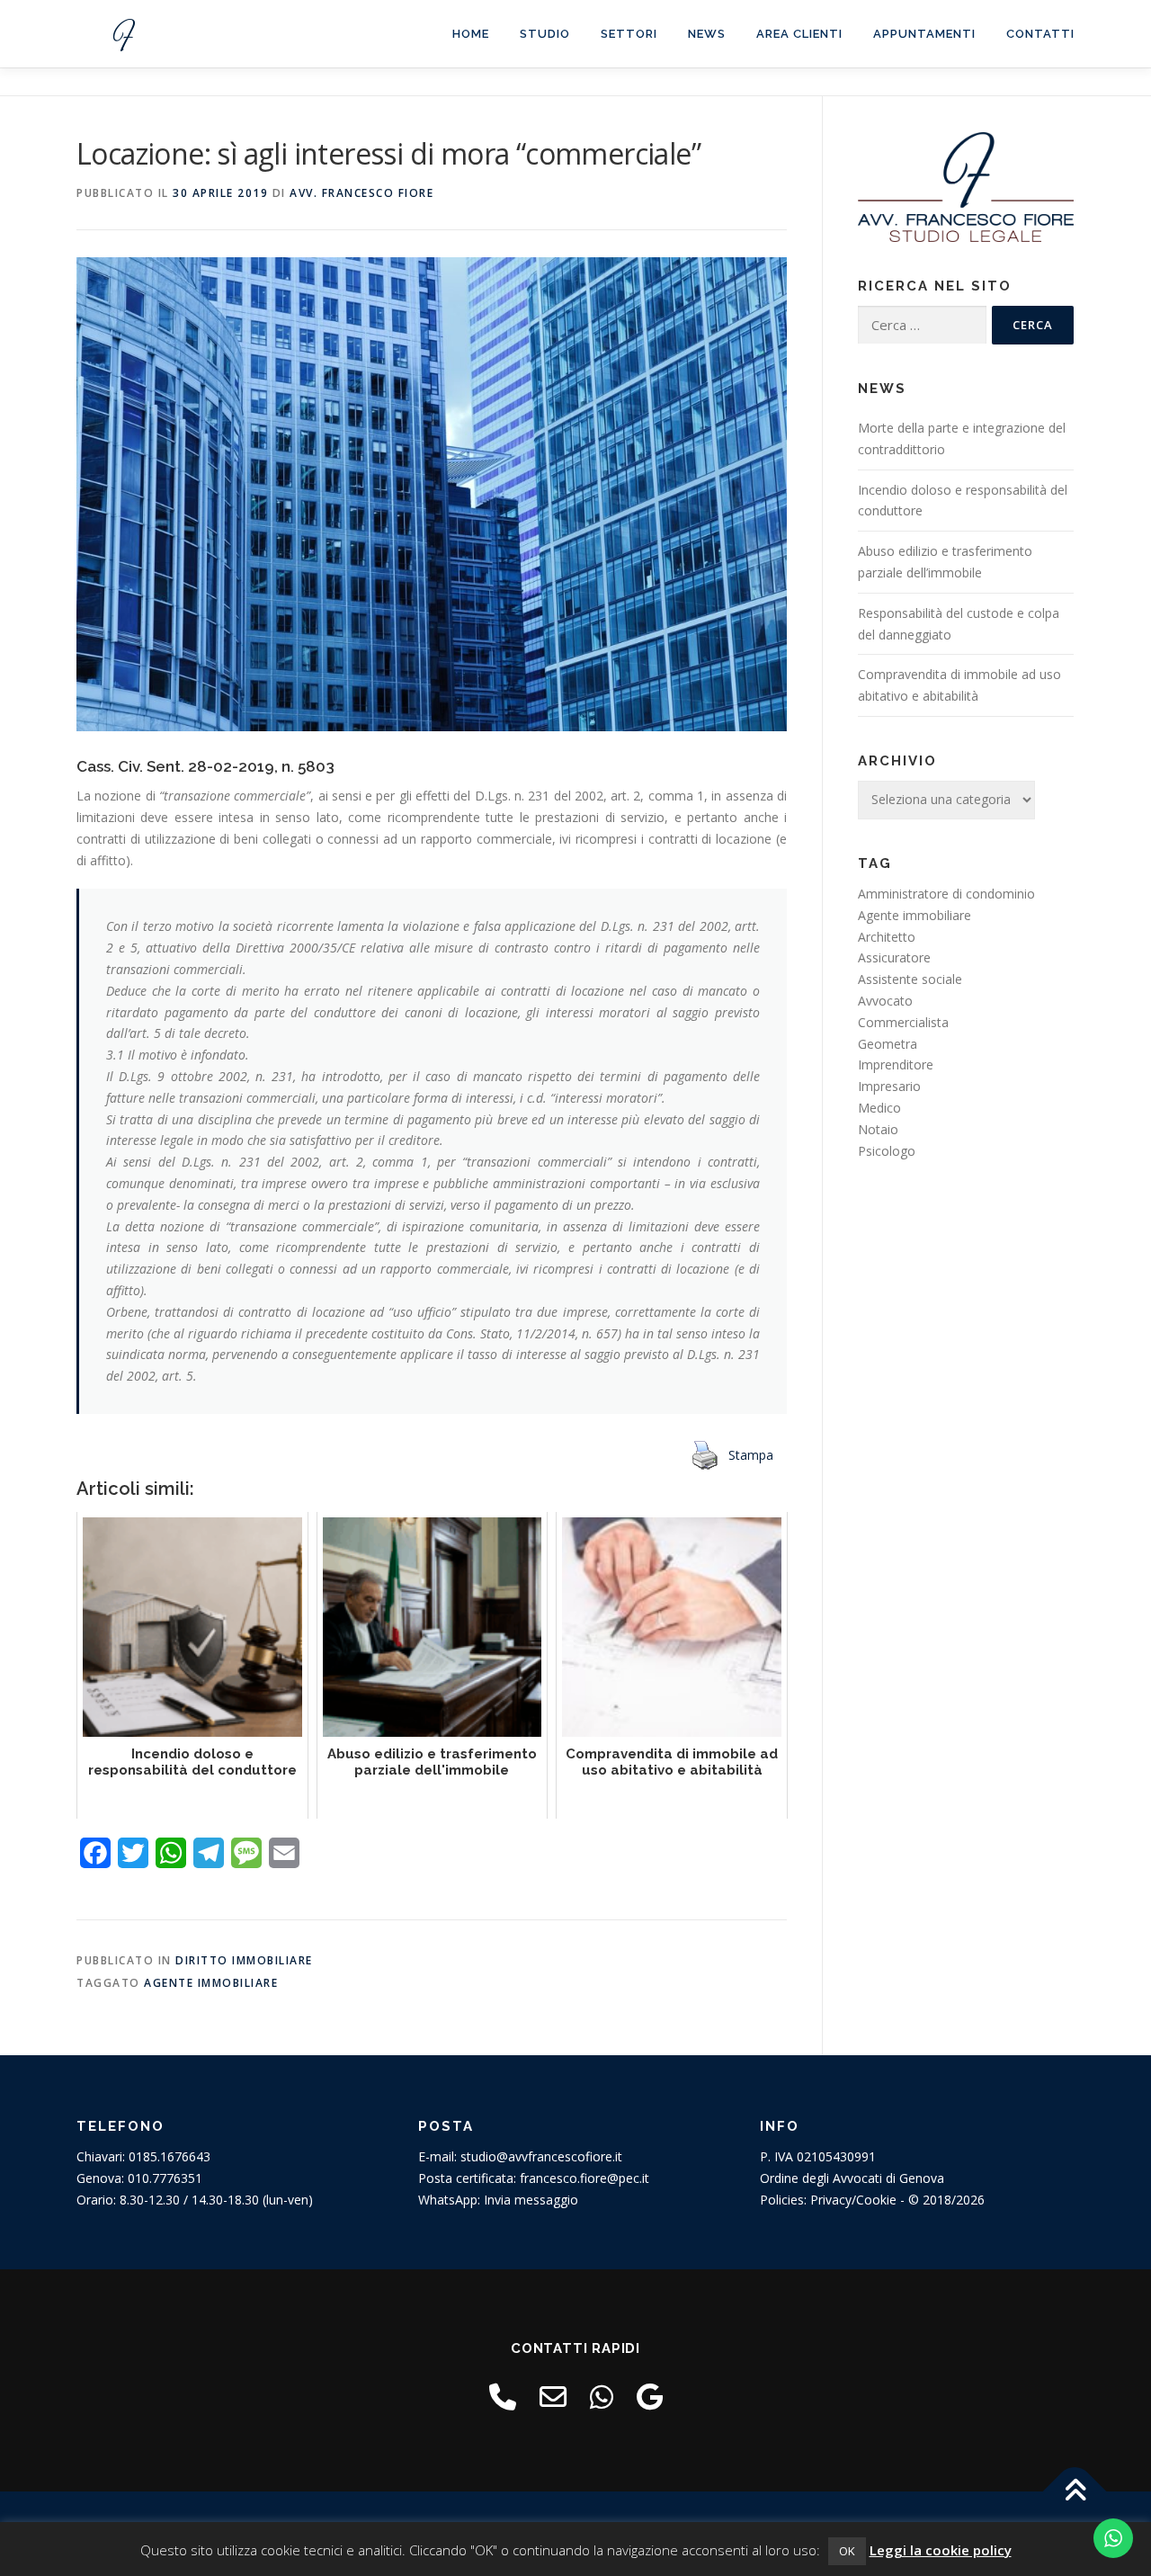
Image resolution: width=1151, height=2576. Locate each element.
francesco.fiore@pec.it (584, 2178)
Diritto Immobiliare (244, 1960)
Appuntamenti (924, 34)
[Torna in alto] (1075, 2492)
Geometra (888, 1044)
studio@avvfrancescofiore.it (541, 2156)
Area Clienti (799, 34)
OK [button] (847, 2551)
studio (545, 34)
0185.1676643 (170, 2156)
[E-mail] (553, 2397)
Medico (879, 1108)
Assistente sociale (910, 979)
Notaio (878, 1129)
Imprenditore (896, 1064)
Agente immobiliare (211, 1983)
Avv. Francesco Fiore (361, 193)
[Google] (650, 2397)
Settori (629, 34)
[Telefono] (503, 2397)
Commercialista (903, 1022)
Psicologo (887, 1151)
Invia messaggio (531, 2200)
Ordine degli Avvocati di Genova (852, 2178)
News (707, 34)
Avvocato (885, 1001)
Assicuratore (894, 957)
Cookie (876, 2200)
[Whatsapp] (602, 2397)
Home (471, 34)
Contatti (1040, 34)
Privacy (831, 2200)
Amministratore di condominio (946, 894)
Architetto (887, 937)
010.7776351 (165, 2178)
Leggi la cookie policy (941, 2550)
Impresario (889, 1086)
